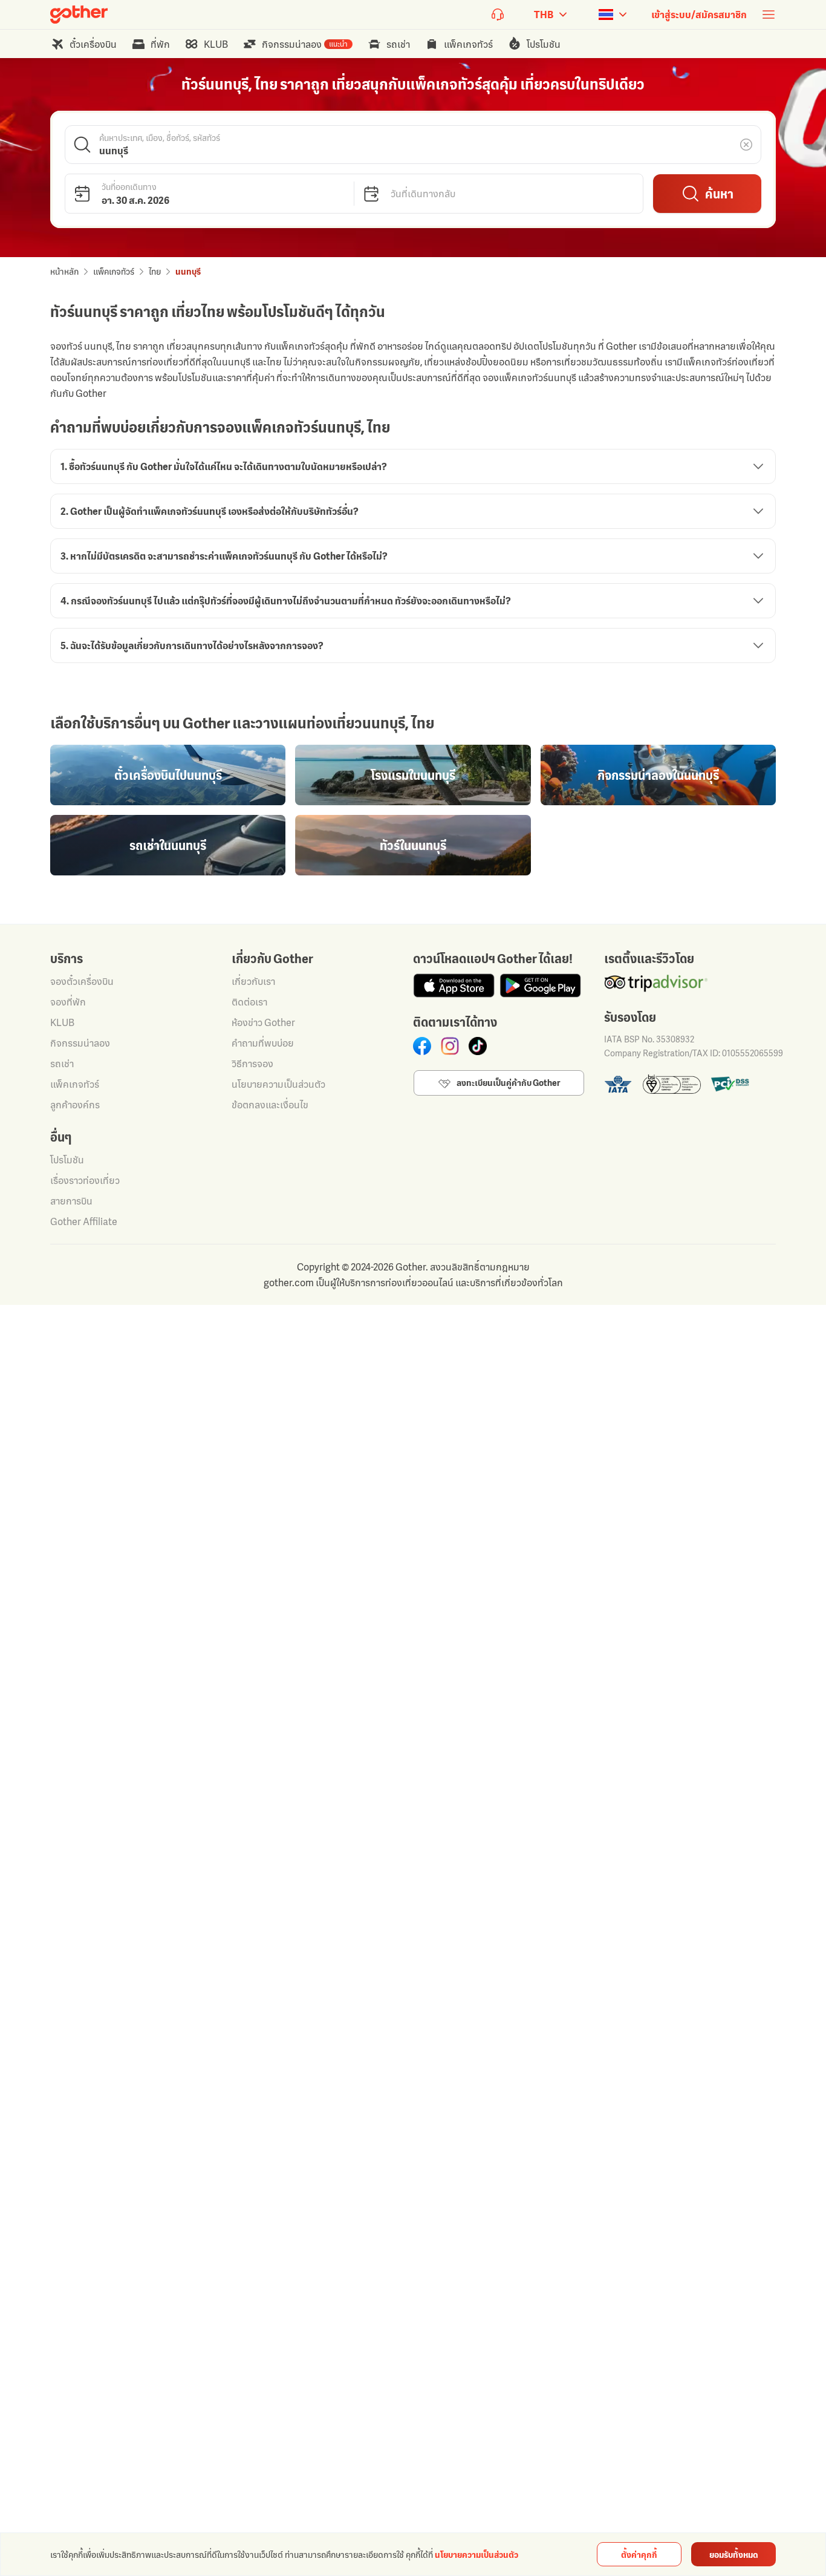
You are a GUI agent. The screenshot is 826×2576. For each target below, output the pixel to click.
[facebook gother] (422, 1046)
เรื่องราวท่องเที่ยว (85, 1180)
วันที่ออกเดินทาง (129, 186)
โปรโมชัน (67, 1160)
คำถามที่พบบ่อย (263, 1043)
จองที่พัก (68, 1002)
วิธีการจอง (252, 1064)
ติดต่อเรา (249, 1002)
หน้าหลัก (64, 271)
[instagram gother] (450, 1046)
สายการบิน (71, 1201)
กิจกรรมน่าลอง (80, 1043)
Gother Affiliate (84, 1221)
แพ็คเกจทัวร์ (114, 271)
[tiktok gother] (478, 1046)
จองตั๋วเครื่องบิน (82, 981)
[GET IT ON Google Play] (540, 986)
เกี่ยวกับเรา (253, 981)
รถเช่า (62, 1064)
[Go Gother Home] (79, 15)
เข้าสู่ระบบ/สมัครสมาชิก (699, 15)
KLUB (62, 1022)
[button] (413, 145)
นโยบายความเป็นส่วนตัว (278, 1084)
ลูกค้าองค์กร (75, 1105)
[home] (79, 15)
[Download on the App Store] (454, 986)
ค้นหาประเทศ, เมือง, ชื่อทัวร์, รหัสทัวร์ (160, 137)
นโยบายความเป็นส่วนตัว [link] (476, 2555)
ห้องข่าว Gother (263, 1022)
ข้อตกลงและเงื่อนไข (270, 1105)
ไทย (155, 271)
